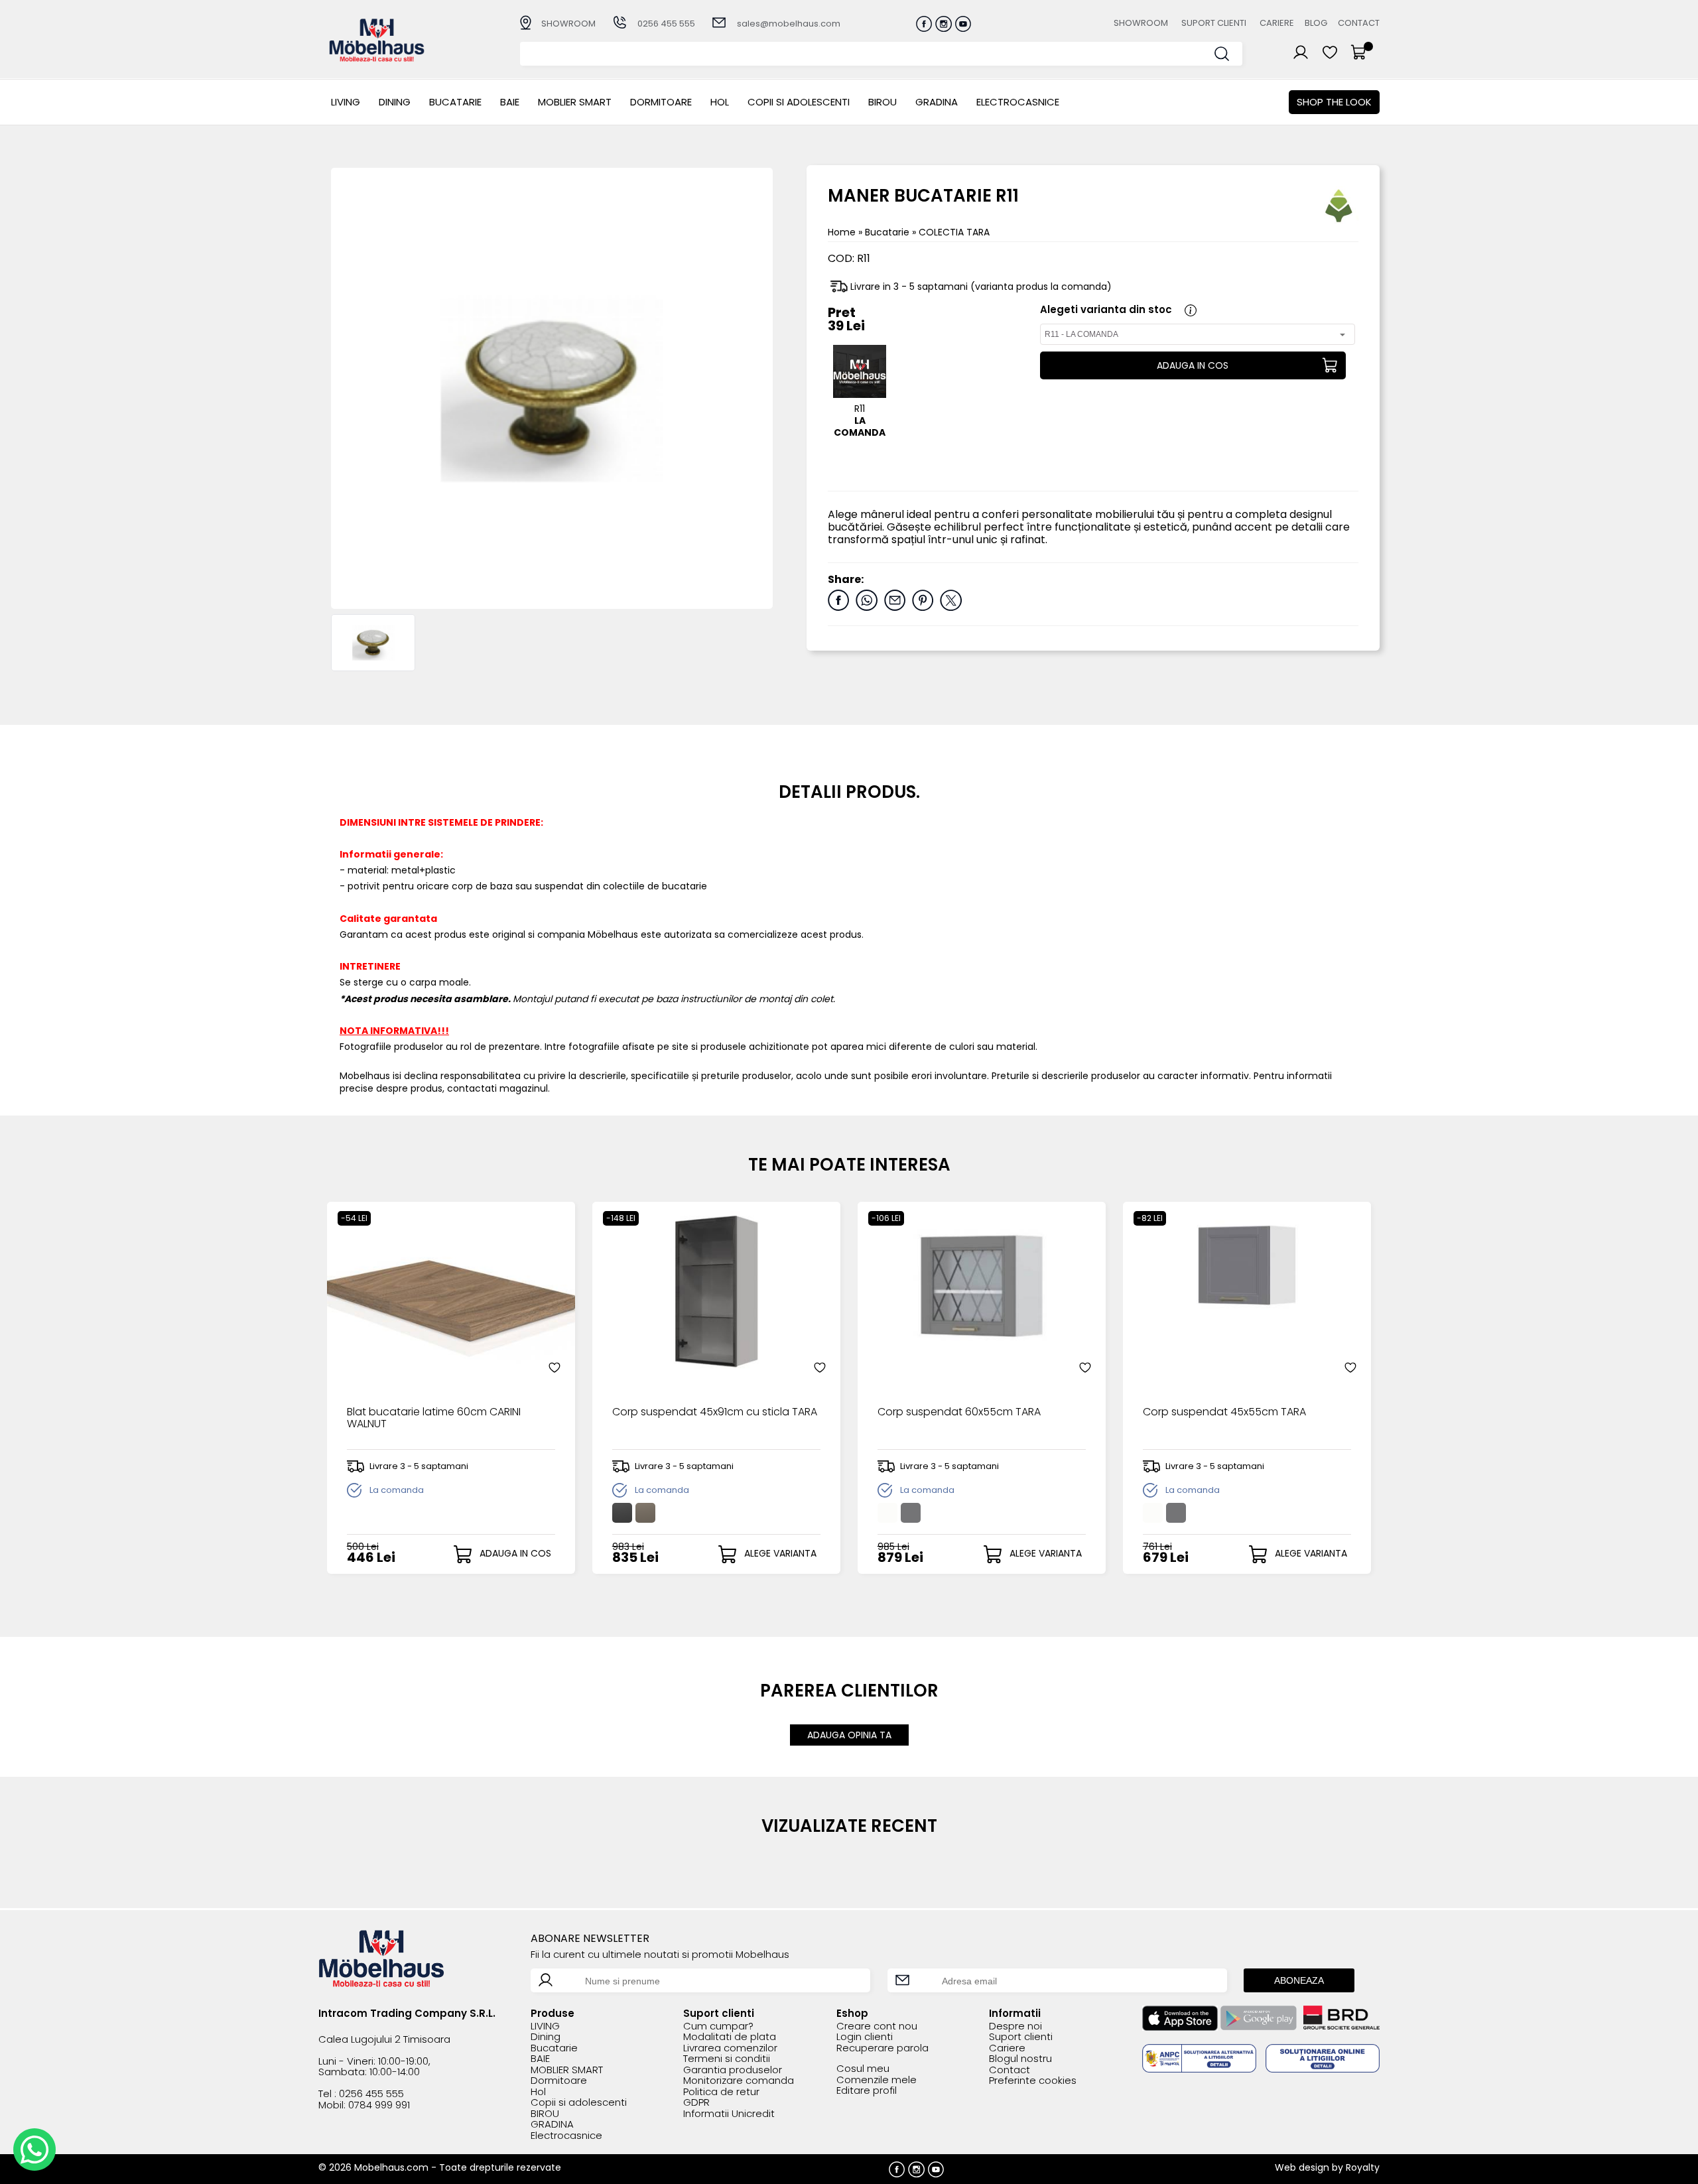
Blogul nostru (1020, 2059)
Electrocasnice (1018, 102)
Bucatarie (455, 102)
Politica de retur (721, 2092)
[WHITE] (887, 1513)
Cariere (1277, 23)
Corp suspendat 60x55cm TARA (959, 1413)
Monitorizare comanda (739, 2081)
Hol (720, 102)
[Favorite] (555, 1368)
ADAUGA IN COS (1193, 365)
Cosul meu (863, 2069)
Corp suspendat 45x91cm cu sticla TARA (715, 1413)
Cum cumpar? (718, 2026)
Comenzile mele (877, 2080)
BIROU (882, 102)
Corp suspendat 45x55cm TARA (1224, 1413)
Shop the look (1334, 102)
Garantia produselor (733, 2070)
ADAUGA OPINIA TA (849, 1735)
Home (842, 232)
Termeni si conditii (727, 2059)
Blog (1316, 23)
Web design (1302, 2167)
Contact (1359, 23)
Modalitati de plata (730, 2037)
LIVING (346, 102)
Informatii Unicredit (729, 2114)
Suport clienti (1214, 23)
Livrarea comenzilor (730, 2048)
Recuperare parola (882, 2048)
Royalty (1363, 2167)
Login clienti (865, 2037)
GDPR (696, 2103)
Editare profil (867, 2091)
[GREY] (911, 1513)
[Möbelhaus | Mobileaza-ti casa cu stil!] (377, 58)
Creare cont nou (877, 2026)
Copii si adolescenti (799, 102)
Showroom (1141, 23)
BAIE (510, 102)
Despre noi (1015, 2026)
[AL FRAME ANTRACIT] (622, 1513)
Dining (395, 102)
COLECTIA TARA (954, 232)
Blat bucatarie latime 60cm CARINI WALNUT (434, 1419)
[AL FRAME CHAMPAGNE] (645, 1513)
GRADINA (937, 102)
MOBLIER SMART (575, 102)
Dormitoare (661, 102)
